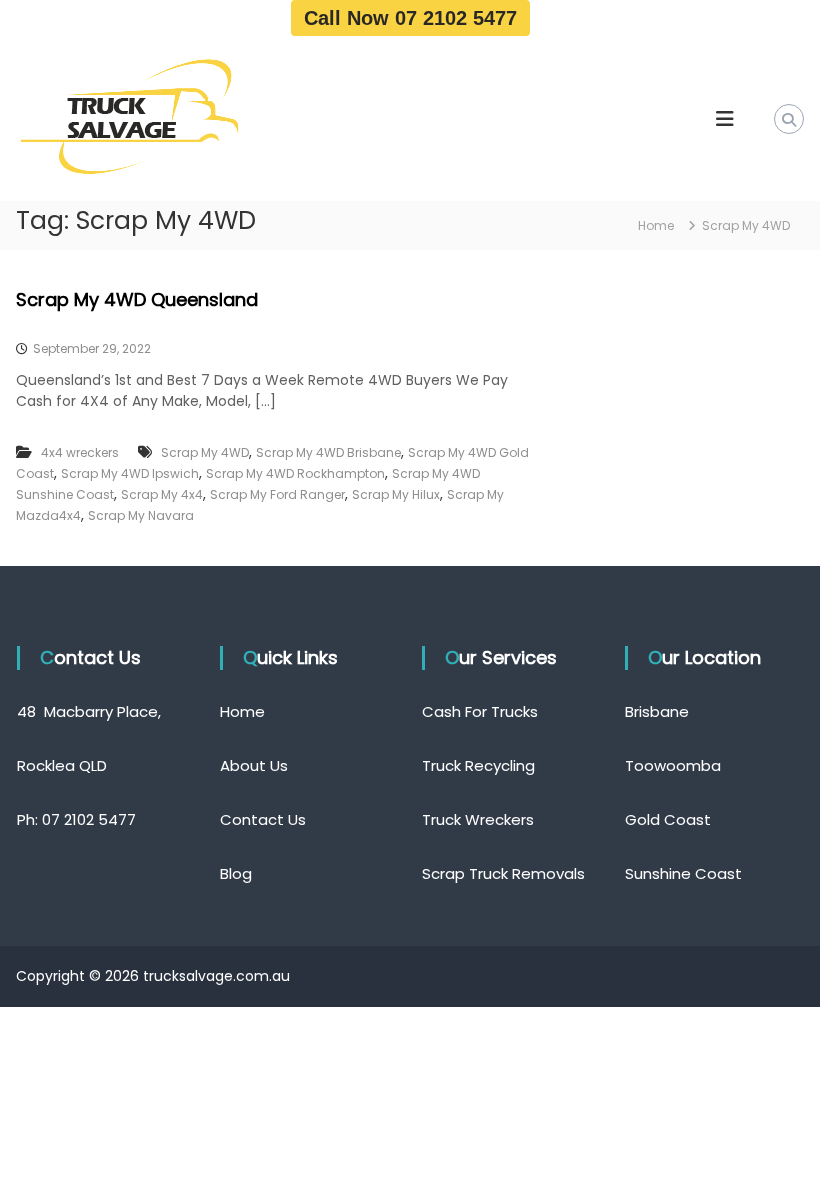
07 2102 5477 (89, 819)
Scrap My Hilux (396, 494)
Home (242, 711)
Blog (236, 873)
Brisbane (657, 711)
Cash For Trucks (480, 711)
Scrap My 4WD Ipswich (130, 473)
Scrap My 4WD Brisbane (328, 452)
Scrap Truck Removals (503, 873)
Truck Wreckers (478, 819)
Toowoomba (673, 765)
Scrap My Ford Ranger (277, 494)
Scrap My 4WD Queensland (137, 299)
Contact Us (263, 819)
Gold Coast (668, 819)
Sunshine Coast (683, 873)
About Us (254, 765)
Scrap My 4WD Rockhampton (295, 473)
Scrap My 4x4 (162, 494)
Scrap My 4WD (205, 452)
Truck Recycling (478, 765)
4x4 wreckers (80, 452)
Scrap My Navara (141, 515)
